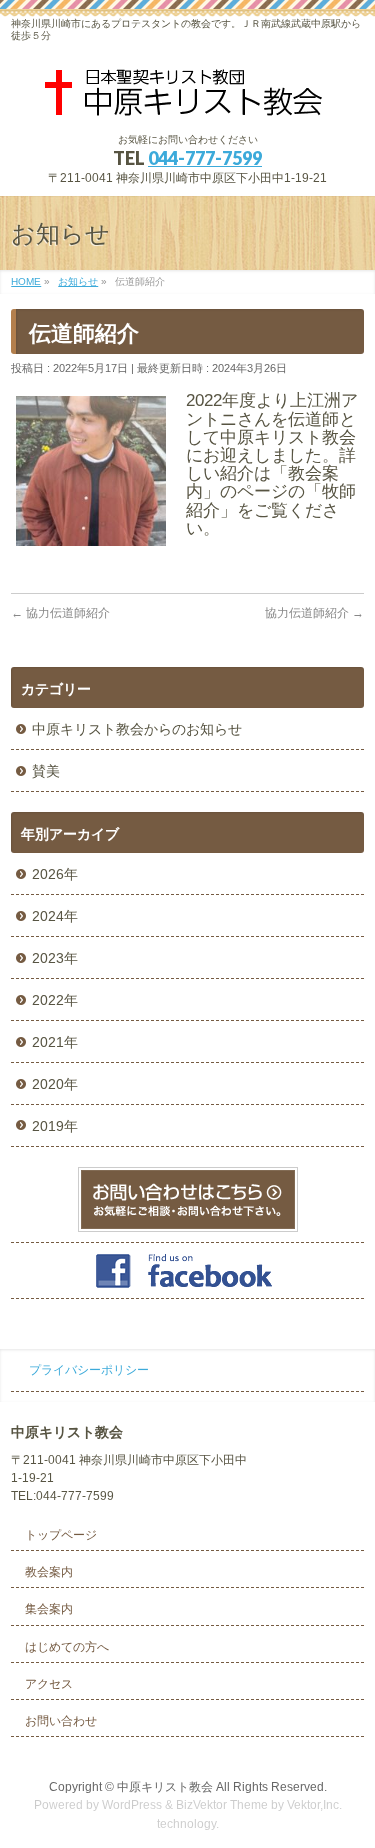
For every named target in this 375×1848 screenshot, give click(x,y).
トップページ (61, 1535)
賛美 (46, 771)
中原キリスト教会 (165, 1787)
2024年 (55, 916)
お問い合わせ (61, 1721)
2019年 (55, 1126)
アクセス (49, 1684)
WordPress (132, 1805)
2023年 (55, 958)
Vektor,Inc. (314, 1805)
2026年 (55, 874)
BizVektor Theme (222, 1805)
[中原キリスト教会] (188, 99)
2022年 (55, 1000)
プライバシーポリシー (89, 1370)
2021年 (55, 1042)
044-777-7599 (205, 158)
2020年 (55, 1084)
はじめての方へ (67, 1647)
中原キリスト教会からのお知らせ (137, 729)
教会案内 (49, 1572)
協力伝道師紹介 (60, 613)
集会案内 (49, 1609)
